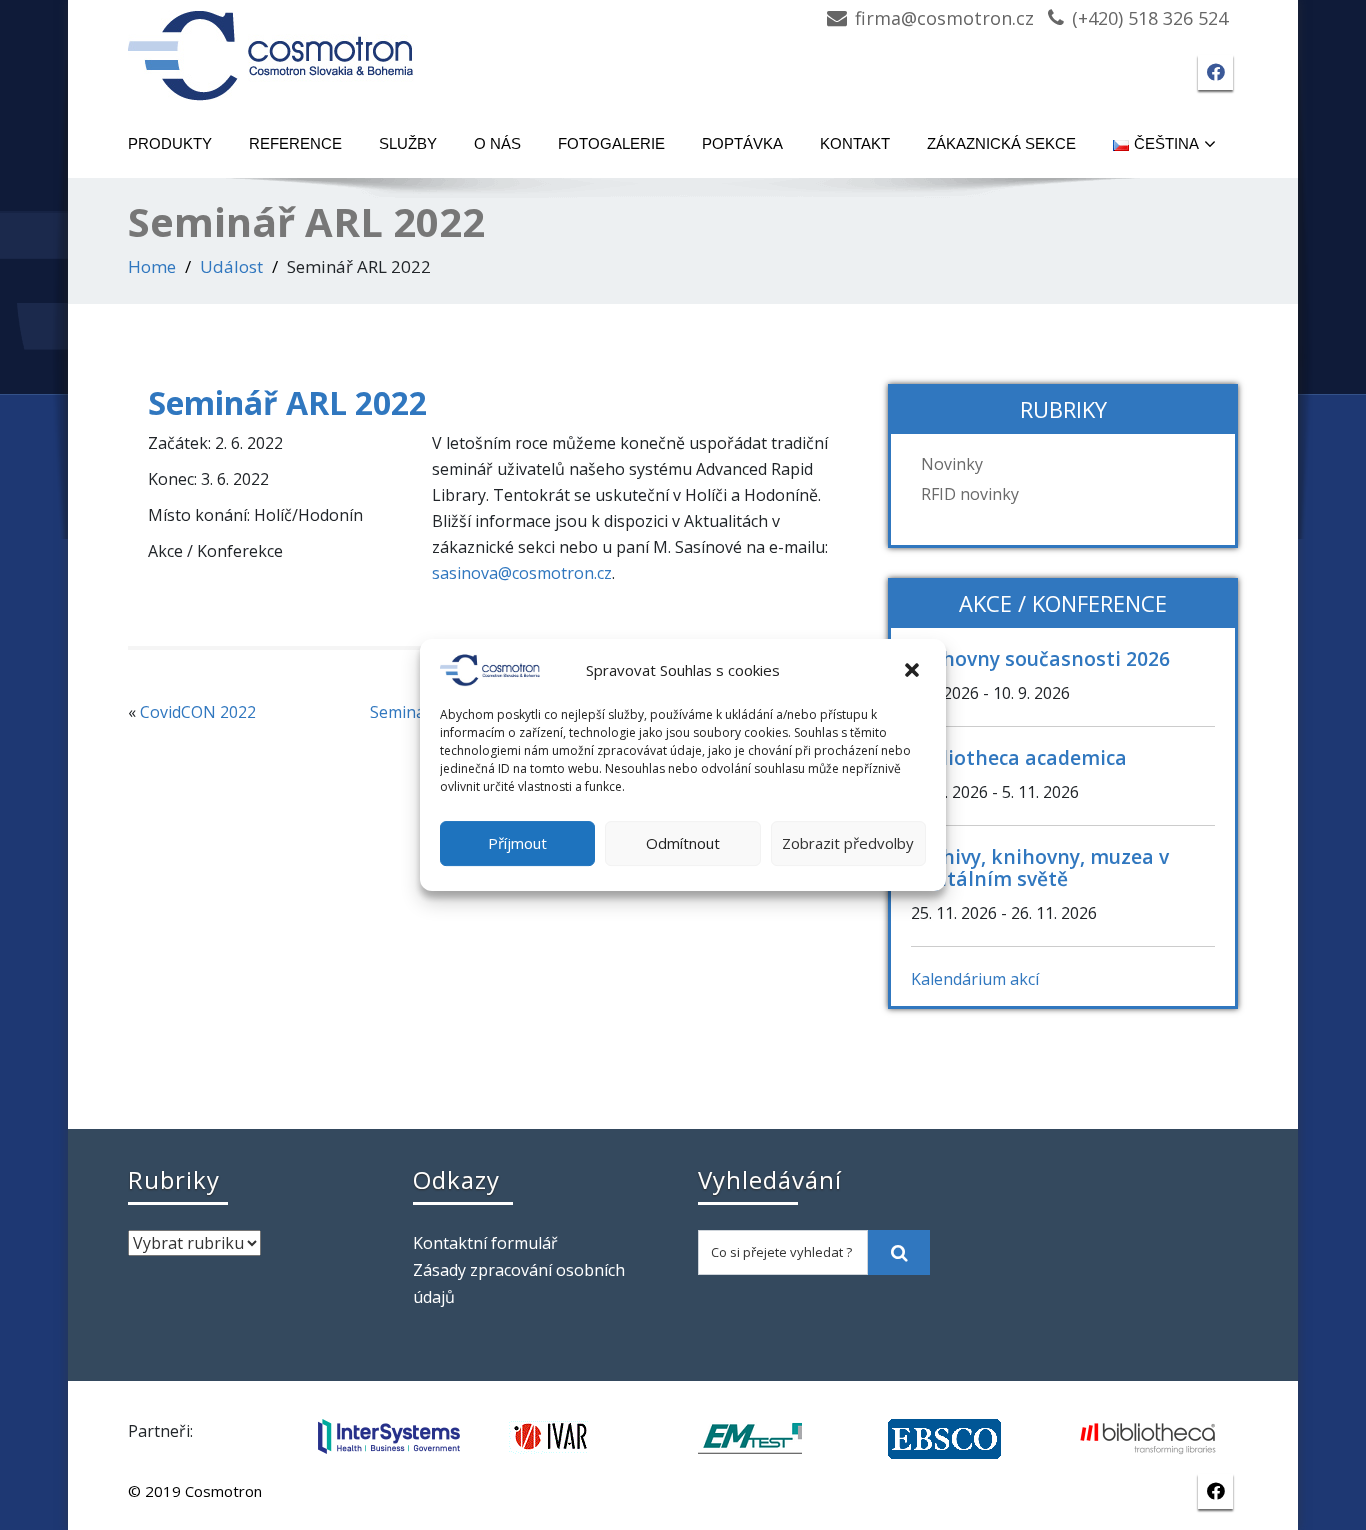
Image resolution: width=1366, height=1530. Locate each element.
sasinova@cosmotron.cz (522, 573)
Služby (408, 143)
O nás (497, 143)
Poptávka (742, 143)
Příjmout (517, 843)
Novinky (952, 464)
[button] (914, 670)
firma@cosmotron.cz (944, 18)
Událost (231, 266)
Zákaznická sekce (1001, 143)
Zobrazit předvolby (848, 843)
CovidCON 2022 (198, 712)
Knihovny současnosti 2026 (1040, 658)
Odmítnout (683, 843)
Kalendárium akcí (975, 979)
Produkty (170, 143)
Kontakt (855, 143)
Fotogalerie (611, 143)
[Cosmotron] (271, 45)
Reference (295, 143)
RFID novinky (970, 494)
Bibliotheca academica (1019, 757)
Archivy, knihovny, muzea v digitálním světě (1040, 867)
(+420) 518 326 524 (1150, 18)
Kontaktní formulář (485, 1243)
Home (152, 266)
